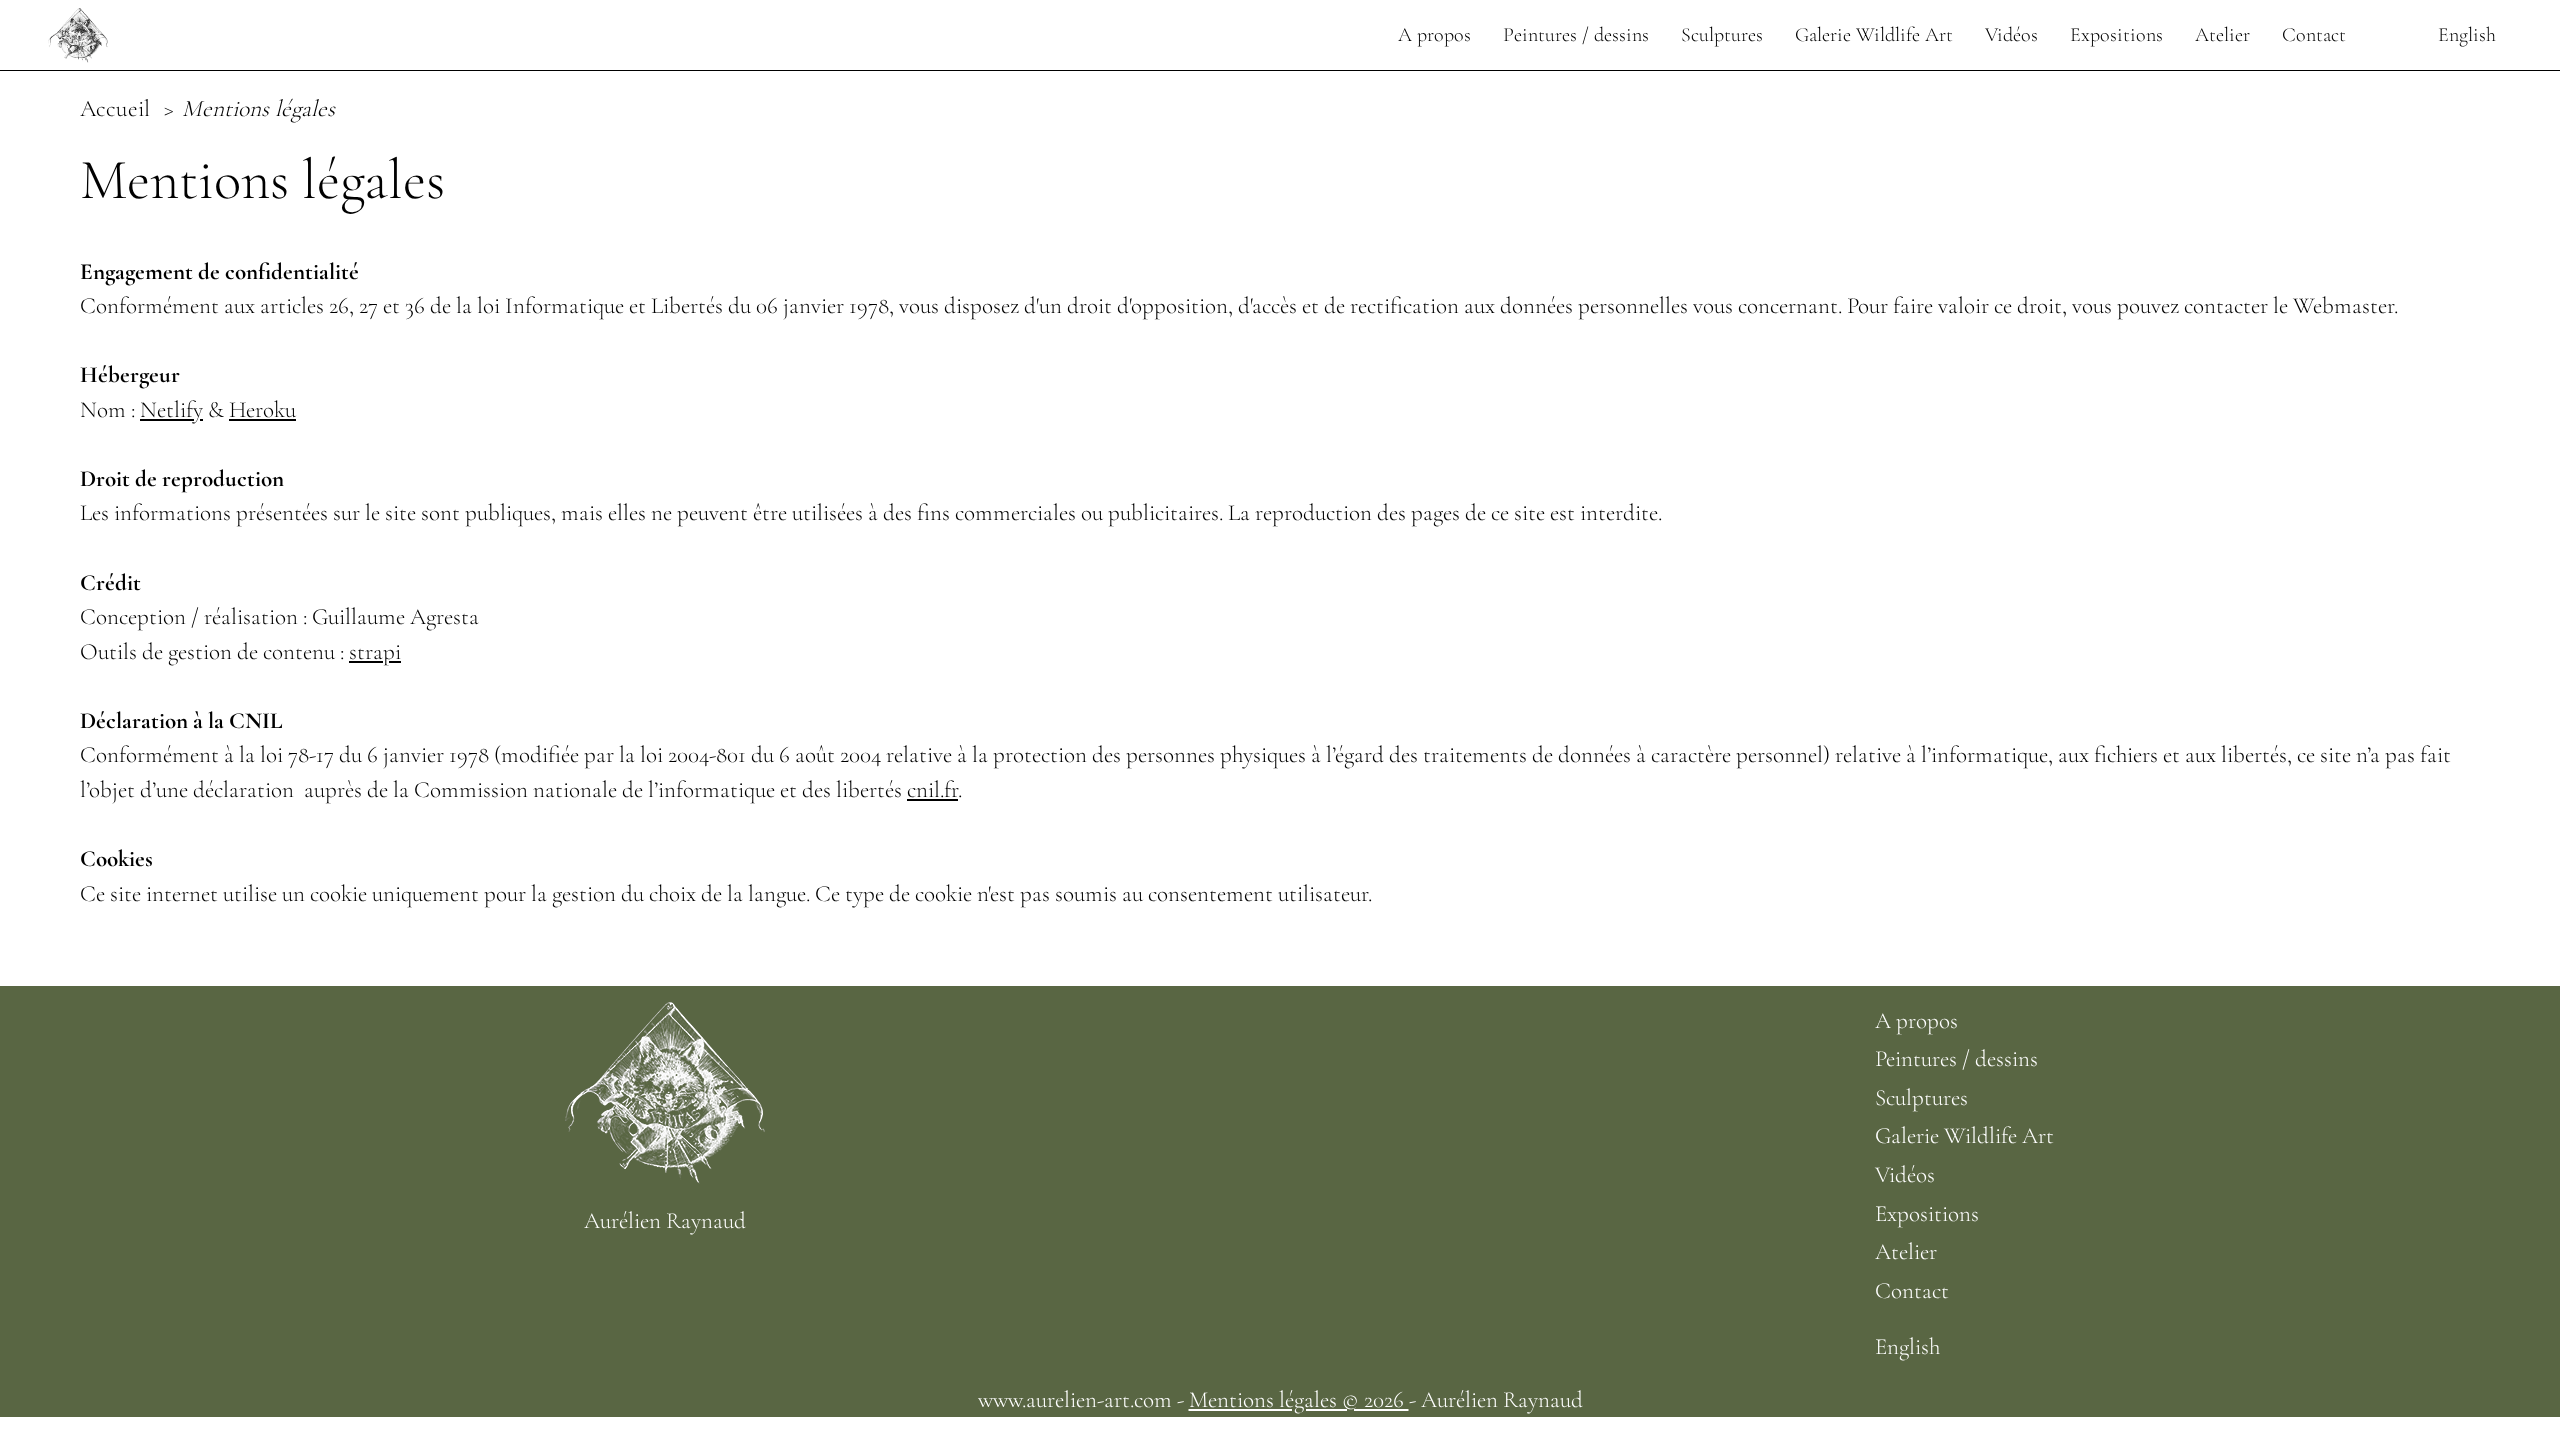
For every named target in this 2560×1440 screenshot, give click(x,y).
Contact (2314, 35)
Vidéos (2011, 35)
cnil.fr (932, 790)
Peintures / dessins (1576, 35)
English (2467, 35)
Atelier (2222, 35)
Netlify (171, 410)
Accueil (118, 108)
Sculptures (1722, 35)
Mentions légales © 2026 (1299, 1400)
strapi (375, 652)
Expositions (2116, 35)
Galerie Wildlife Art (1874, 35)
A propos (1434, 35)
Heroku (262, 410)
